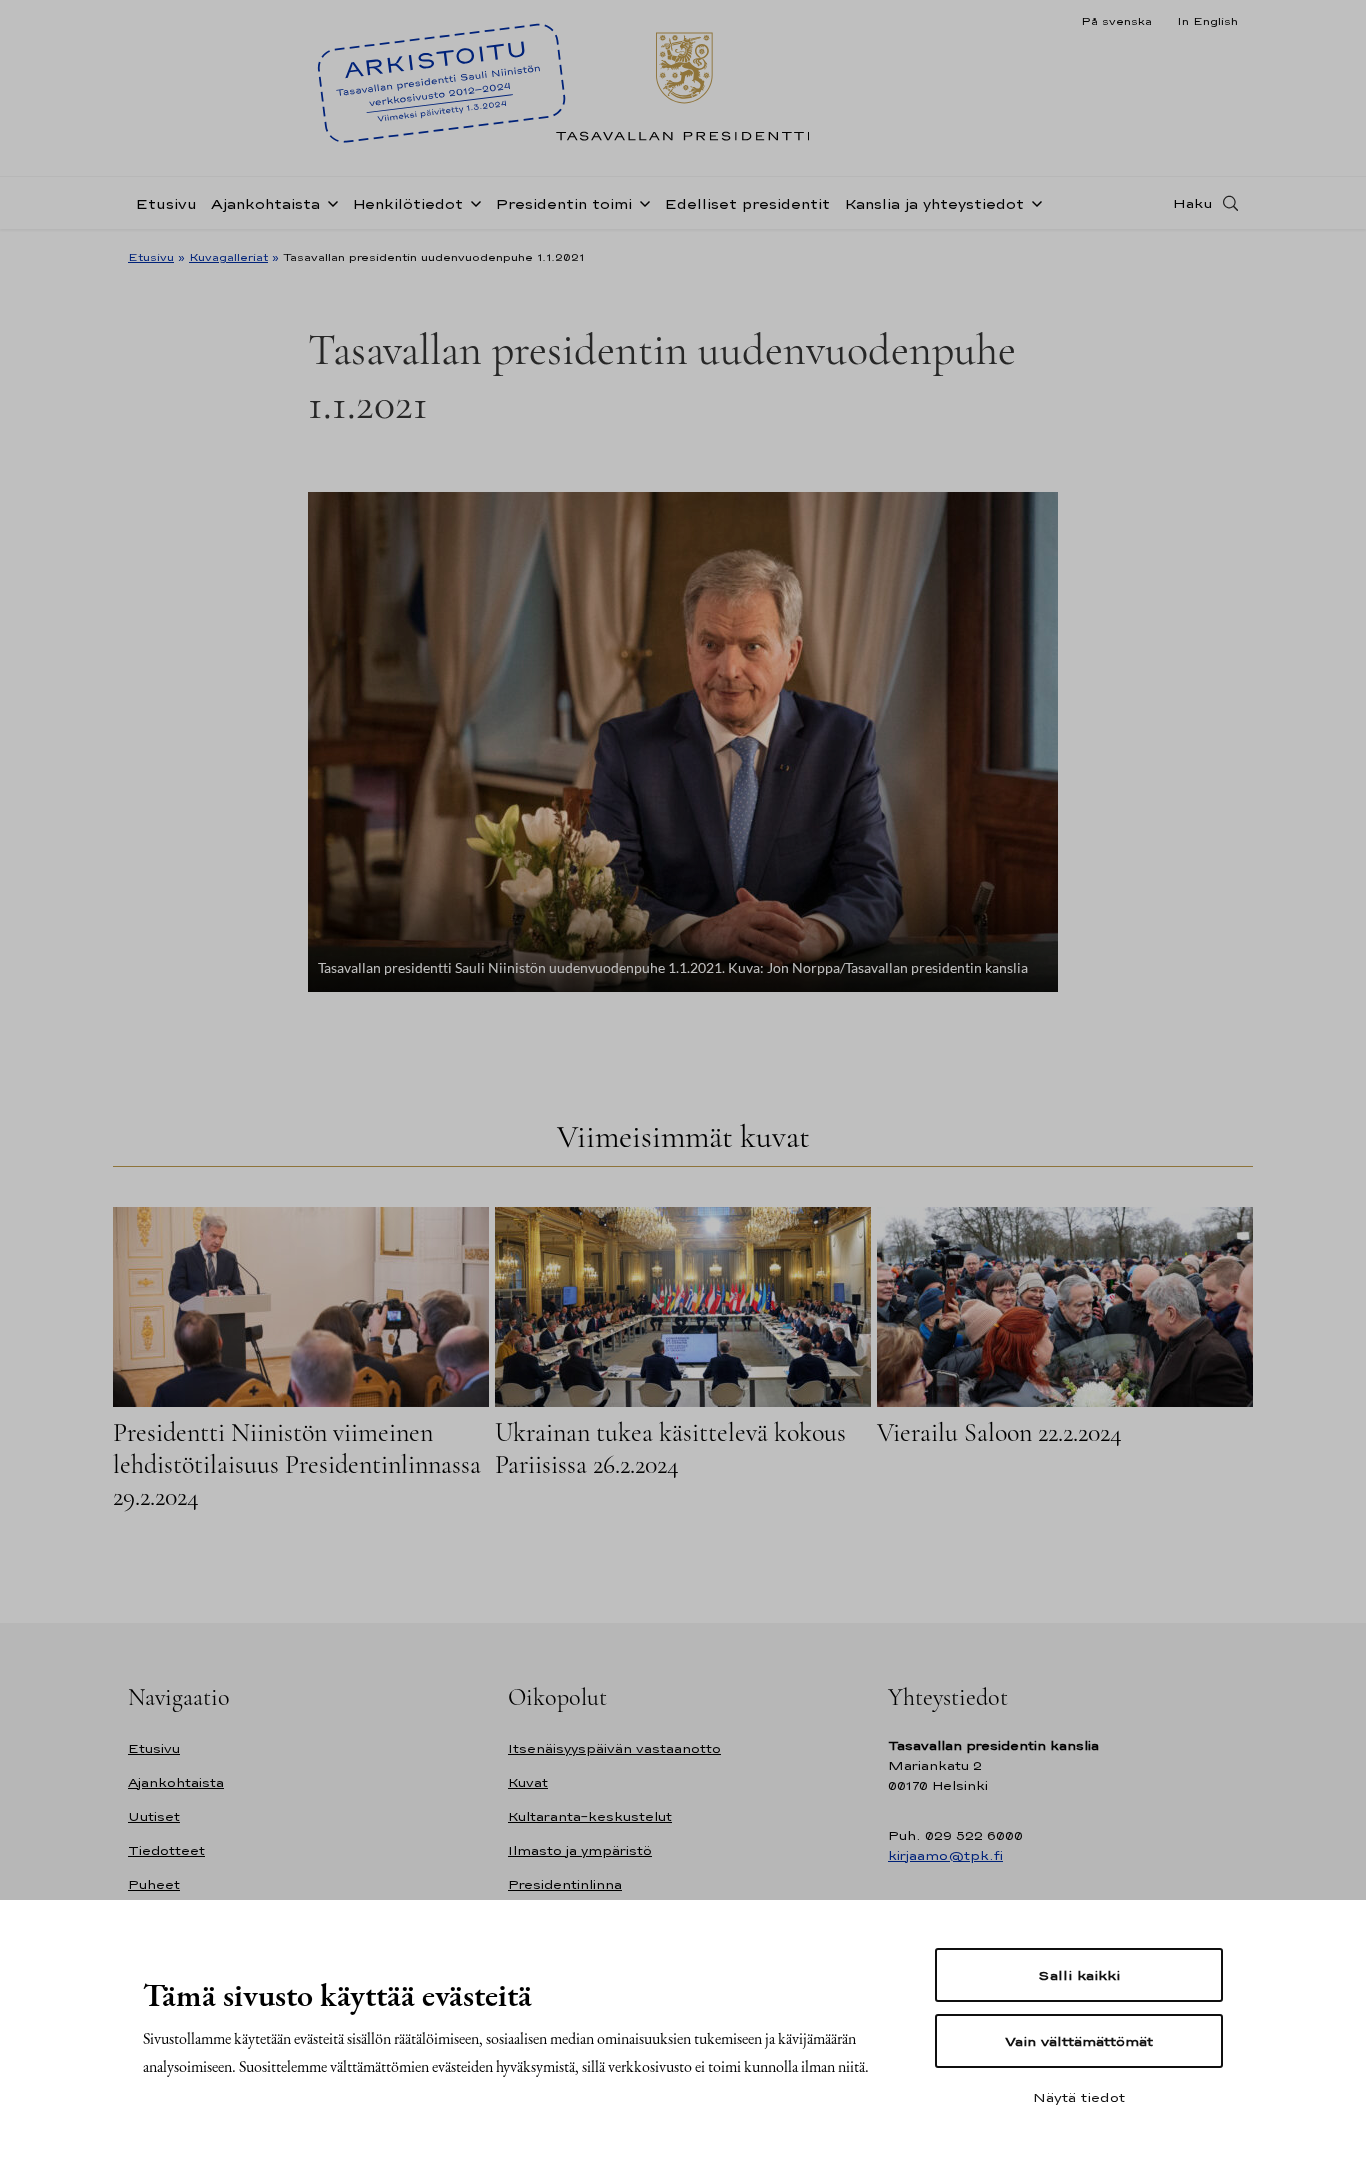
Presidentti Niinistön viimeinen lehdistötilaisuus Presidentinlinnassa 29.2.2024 (297, 1464)
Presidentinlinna (565, 1884)
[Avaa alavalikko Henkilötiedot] (472, 202)
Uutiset (154, 1816)
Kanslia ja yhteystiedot (934, 203)
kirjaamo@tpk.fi (945, 1855)
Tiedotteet (166, 1850)
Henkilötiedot (407, 203)
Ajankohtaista (265, 203)
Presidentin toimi (563, 203)
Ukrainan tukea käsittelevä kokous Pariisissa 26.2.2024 (670, 1448)
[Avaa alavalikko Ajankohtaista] (329, 202)
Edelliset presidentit (747, 203)
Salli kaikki (1079, 1975)
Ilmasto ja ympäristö (580, 1850)
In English (1207, 21)
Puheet (154, 1884)
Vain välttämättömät (1079, 2041)
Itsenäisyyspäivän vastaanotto (614, 1748)
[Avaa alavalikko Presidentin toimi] (641, 202)
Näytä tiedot (1079, 2097)
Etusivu (166, 203)
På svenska (1116, 21)
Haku (1193, 203)
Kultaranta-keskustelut (590, 1816)
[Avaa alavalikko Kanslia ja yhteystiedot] (1033, 202)
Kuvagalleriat (228, 257)
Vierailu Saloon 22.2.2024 (999, 1432)
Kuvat (528, 1782)
